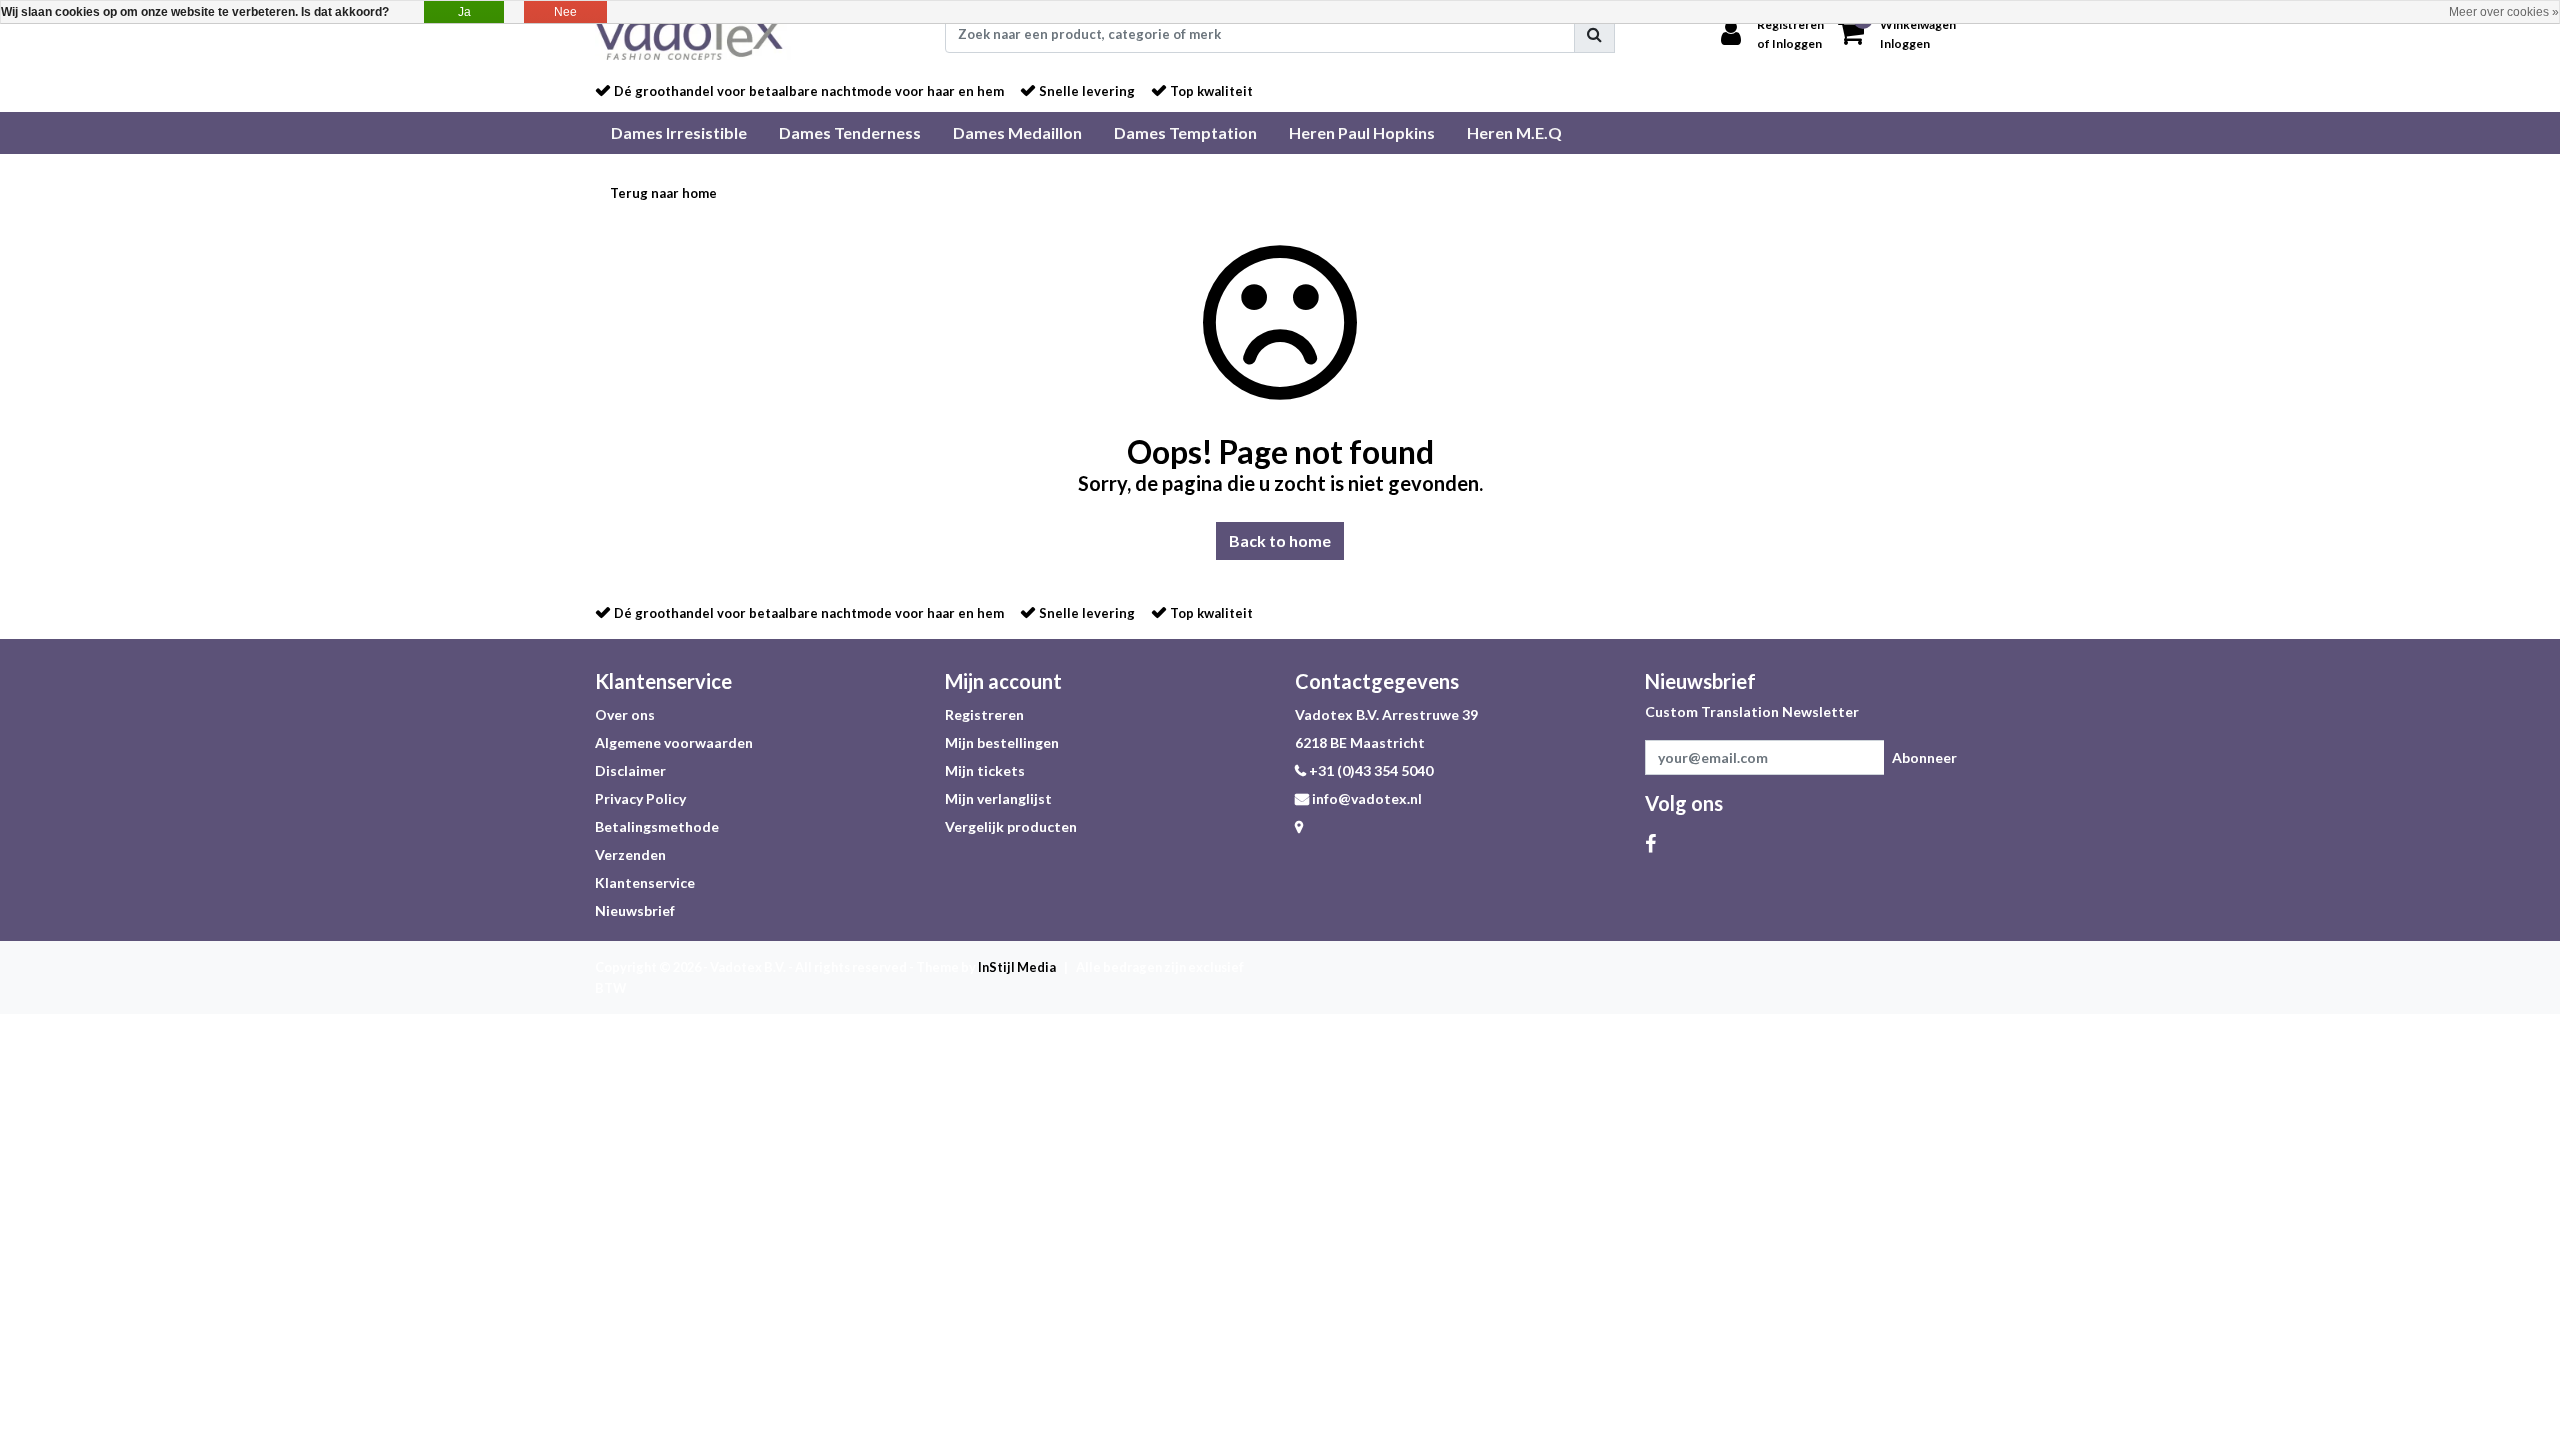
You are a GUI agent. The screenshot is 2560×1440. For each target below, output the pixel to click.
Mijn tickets (985, 770)
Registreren (984, 714)
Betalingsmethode (657, 826)
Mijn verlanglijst (998, 798)
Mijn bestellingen (1002, 742)
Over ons (625, 714)
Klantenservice (645, 882)
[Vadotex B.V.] (693, 34)
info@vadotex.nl (1367, 798)
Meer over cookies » (2504, 12)
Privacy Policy (640, 798)
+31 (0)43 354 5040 (1369, 770)
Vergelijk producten (1011, 826)
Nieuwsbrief (635, 910)
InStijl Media (1017, 967)
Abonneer (1924, 757)
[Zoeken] (1594, 34)
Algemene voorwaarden (674, 742)
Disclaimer (630, 770)
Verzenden (630, 854)
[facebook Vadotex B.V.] (1650, 843)
